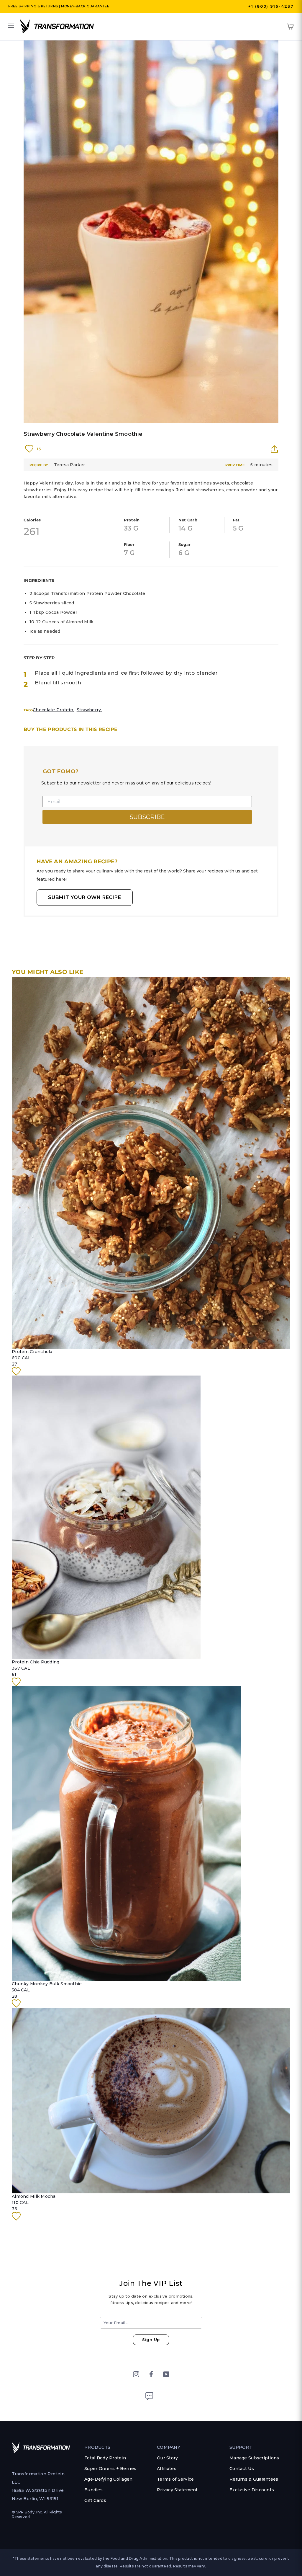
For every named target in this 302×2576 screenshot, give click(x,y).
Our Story (168, 2458)
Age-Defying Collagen (109, 2479)
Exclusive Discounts (252, 2490)
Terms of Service (175, 2479)
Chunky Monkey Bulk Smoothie (47, 1984)
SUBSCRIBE (147, 817)
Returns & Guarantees (254, 2479)
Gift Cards (95, 2500)
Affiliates (167, 2469)
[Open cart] (290, 27)
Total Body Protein (105, 2458)
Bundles (93, 2490)
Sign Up (151, 2340)
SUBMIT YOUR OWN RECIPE (85, 897)
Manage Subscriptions (254, 2458)
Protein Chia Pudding (36, 1662)
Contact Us (242, 2469)
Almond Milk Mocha (34, 2196)
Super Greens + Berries (110, 2469)
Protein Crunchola (32, 1352)
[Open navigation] (11, 26)
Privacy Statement (177, 2490)
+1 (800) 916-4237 (271, 6)
